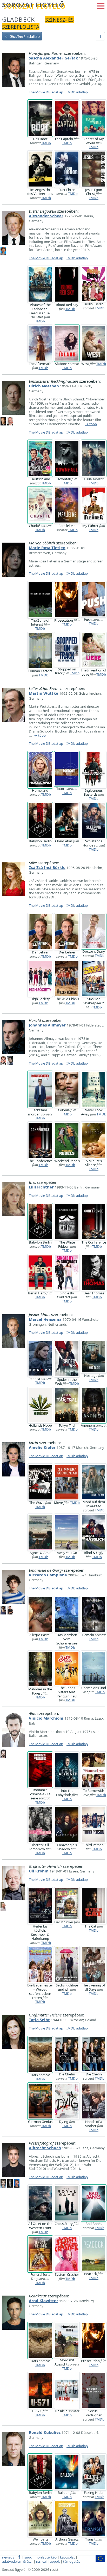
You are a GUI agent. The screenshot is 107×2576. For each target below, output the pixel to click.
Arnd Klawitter (44, 2301)
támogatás (72, 2561)
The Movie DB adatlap (46, 92)
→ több (91, 424)
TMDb (46, 143)
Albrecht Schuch (45, 2148)
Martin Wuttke (44, 693)
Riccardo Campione (48, 1575)
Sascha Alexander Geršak (53, 58)
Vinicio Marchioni (46, 1718)
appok (55, 2561)
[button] (101, 5)
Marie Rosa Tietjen (47, 548)
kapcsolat (67, 2557)
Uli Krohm (39, 1871)
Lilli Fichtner (41, 1187)
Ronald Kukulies (45, 2432)
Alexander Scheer (46, 216)
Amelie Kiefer (42, 1447)
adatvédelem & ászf (17, 2561)
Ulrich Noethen (44, 386)
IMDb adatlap (77, 92)
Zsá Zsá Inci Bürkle (47, 867)
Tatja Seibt (39, 2020)
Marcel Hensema (45, 1319)
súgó (28, 2557)
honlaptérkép (46, 2557)
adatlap (25, 36)
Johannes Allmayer (47, 1025)
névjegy (8, 2557)
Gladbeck (19, 19)
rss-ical (41, 2561)
